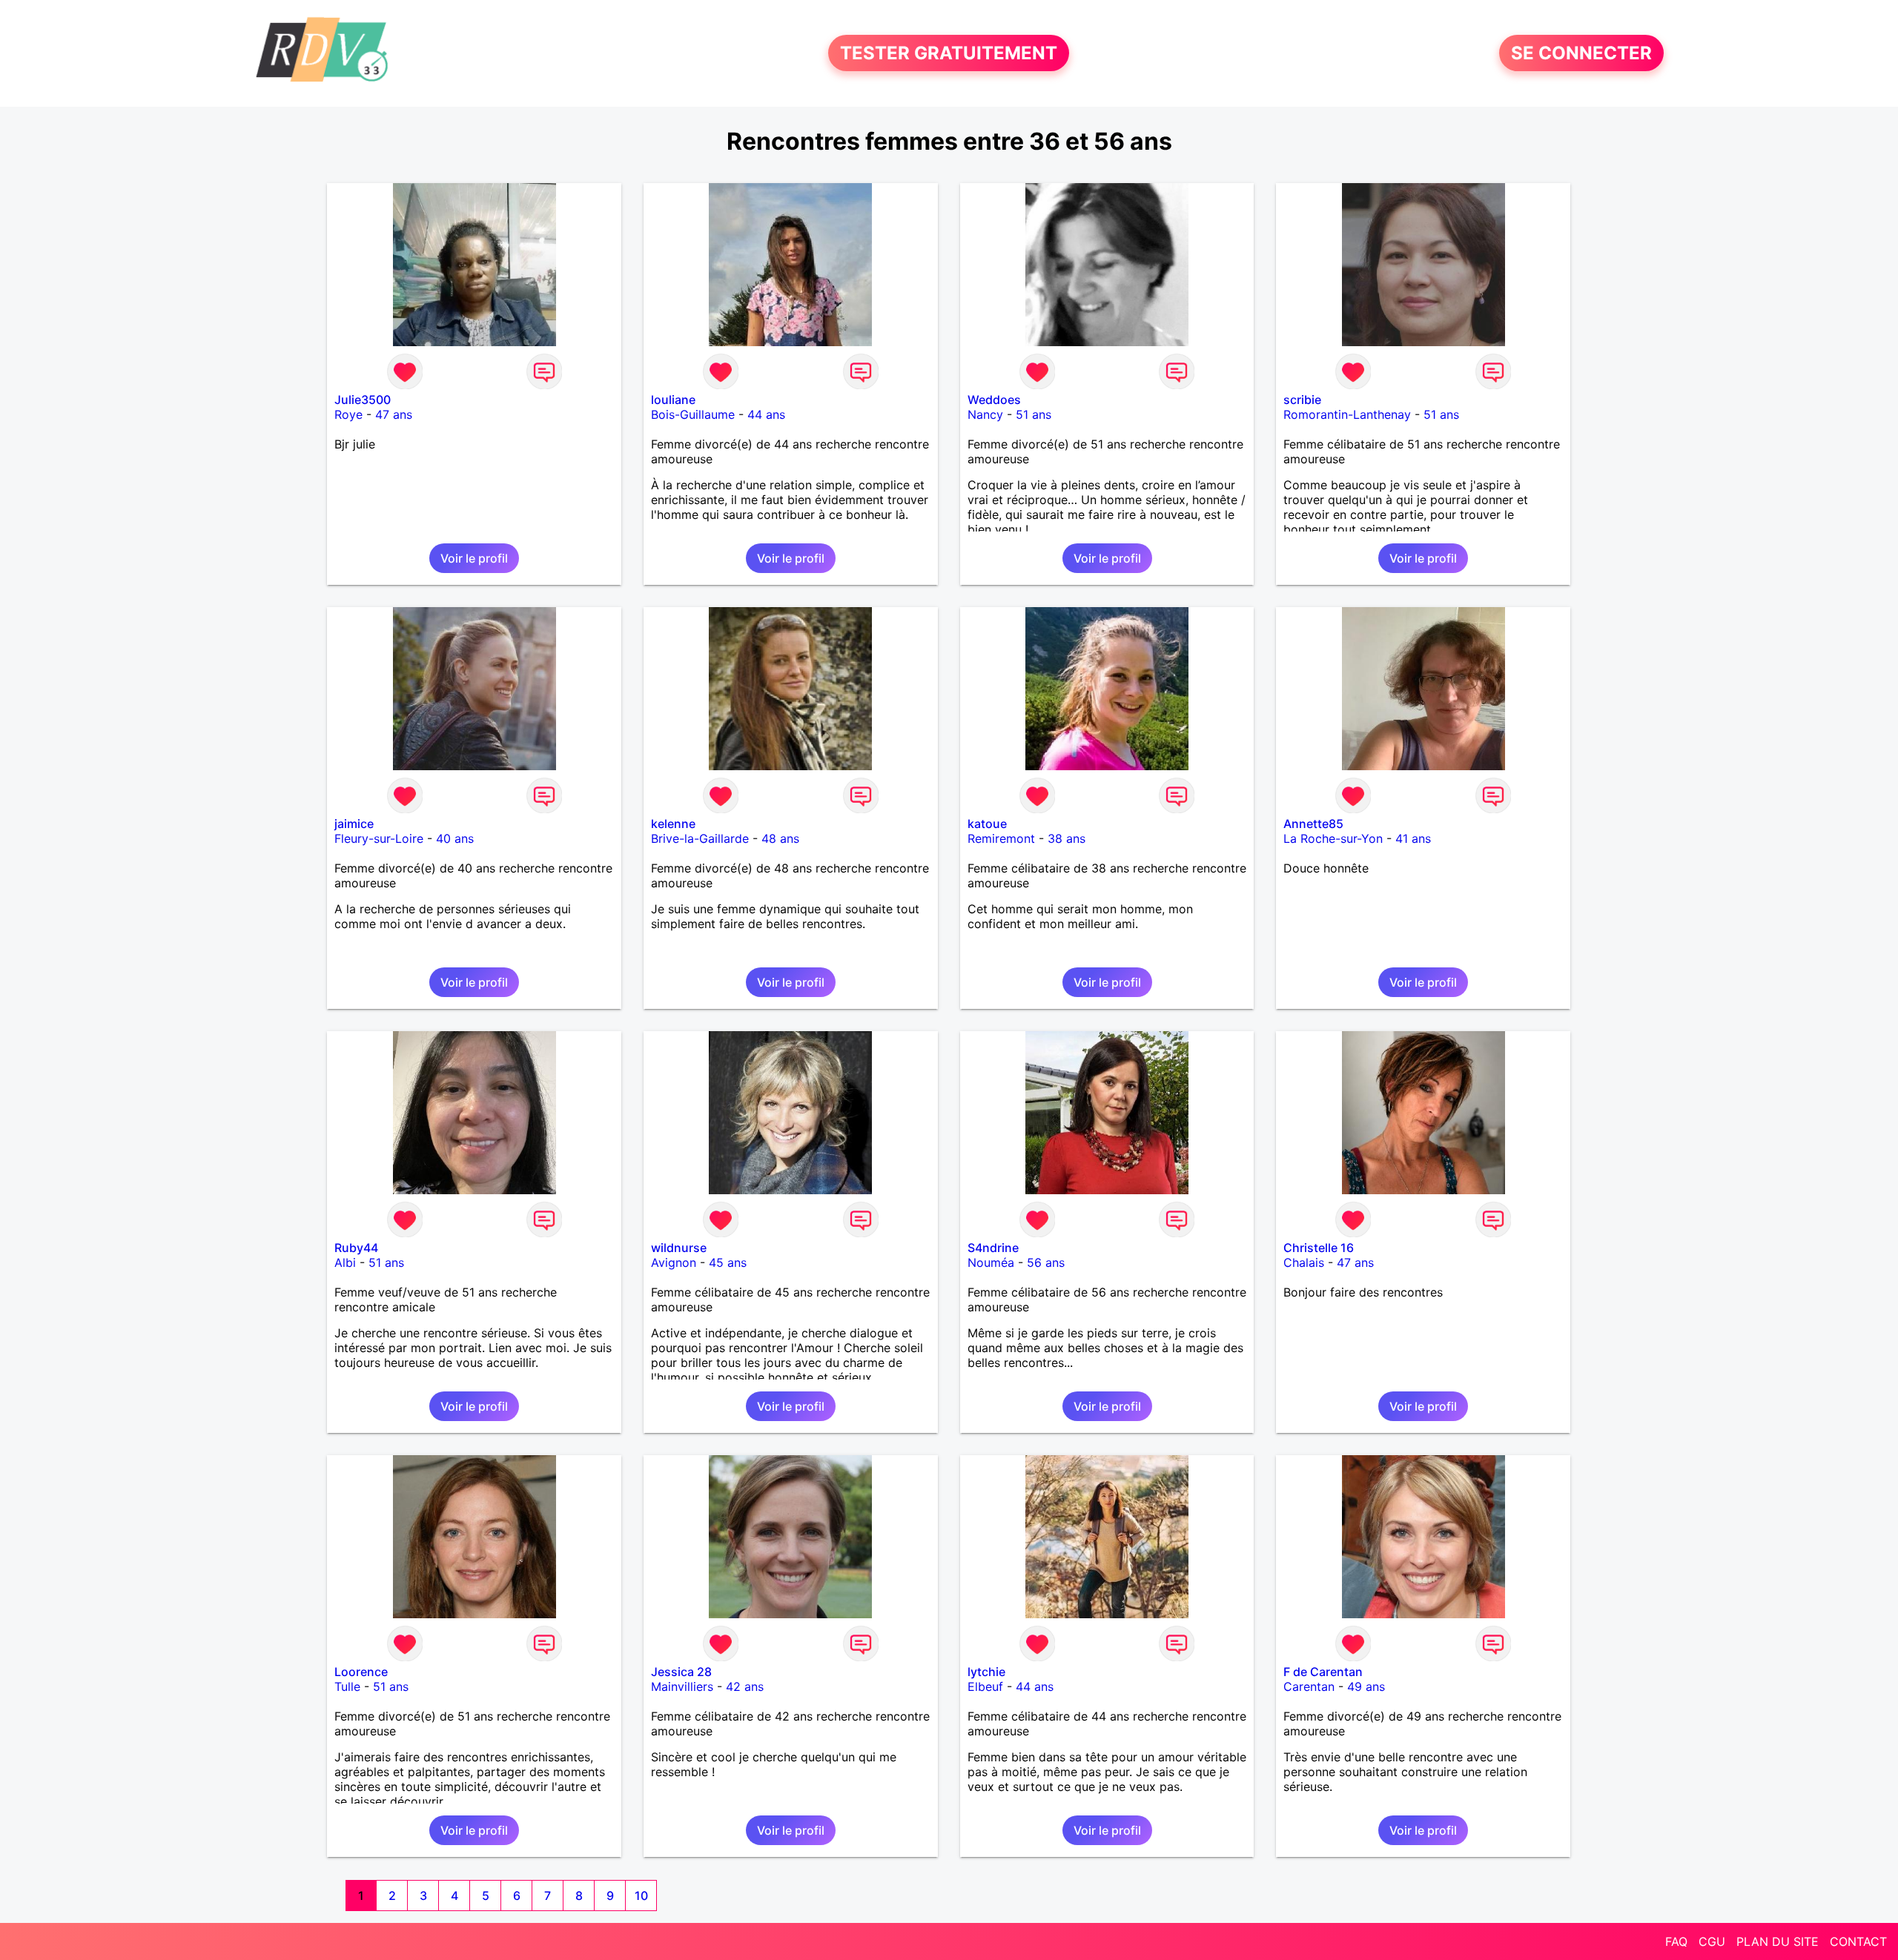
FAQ (1676, 1941)
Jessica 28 (681, 1672)
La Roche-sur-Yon (1333, 838)
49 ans (1366, 1686)
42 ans (745, 1686)
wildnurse (679, 1248)
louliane (673, 400)
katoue (987, 824)
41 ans (1413, 838)
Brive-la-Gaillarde (700, 838)
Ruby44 (356, 1248)
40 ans (455, 838)
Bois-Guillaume (693, 414)
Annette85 (1313, 824)
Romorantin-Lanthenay (1347, 414)
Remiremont (1001, 838)
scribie (1302, 400)
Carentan (1309, 1686)
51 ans (1034, 414)
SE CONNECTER (1581, 53)
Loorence (361, 1672)
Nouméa (991, 1262)
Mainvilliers (682, 1686)
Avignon (674, 1262)
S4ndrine (993, 1248)
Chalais (1304, 1262)
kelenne (673, 824)
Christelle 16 (1319, 1248)
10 (641, 1896)
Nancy (985, 414)
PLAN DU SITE (1778, 1941)
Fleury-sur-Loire (379, 838)
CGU (1712, 1941)
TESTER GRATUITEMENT (949, 53)
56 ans (1046, 1262)
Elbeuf (985, 1686)
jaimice (354, 824)
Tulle (347, 1686)
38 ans (1067, 838)
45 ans (728, 1262)
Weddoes (994, 400)
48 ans (780, 838)
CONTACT (1858, 1941)
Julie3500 (363, 400)
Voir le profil (474, 558)
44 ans (766, 414)
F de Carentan (1323, 1672)
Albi (345, 1262)
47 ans (394, 414)
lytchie (986, 1672)
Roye (348, 414)
